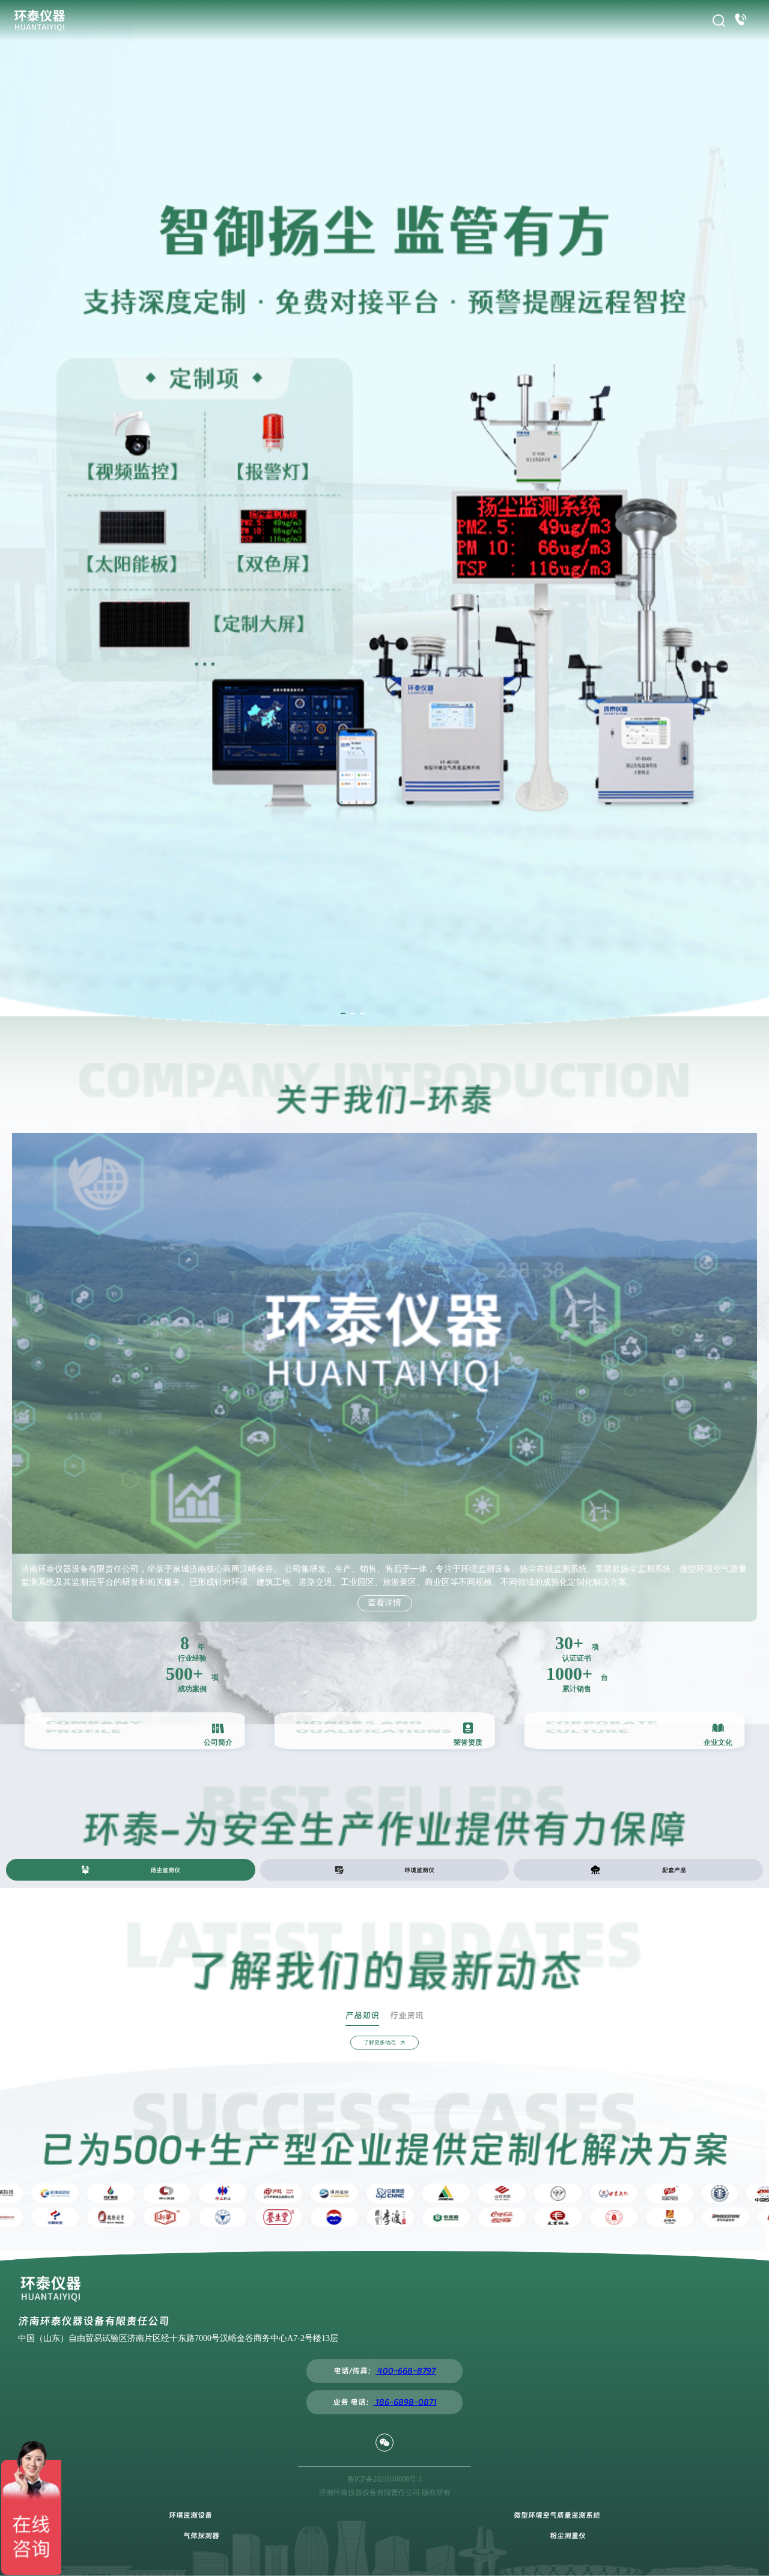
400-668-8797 (406, 2371)
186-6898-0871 (405, 2402)
